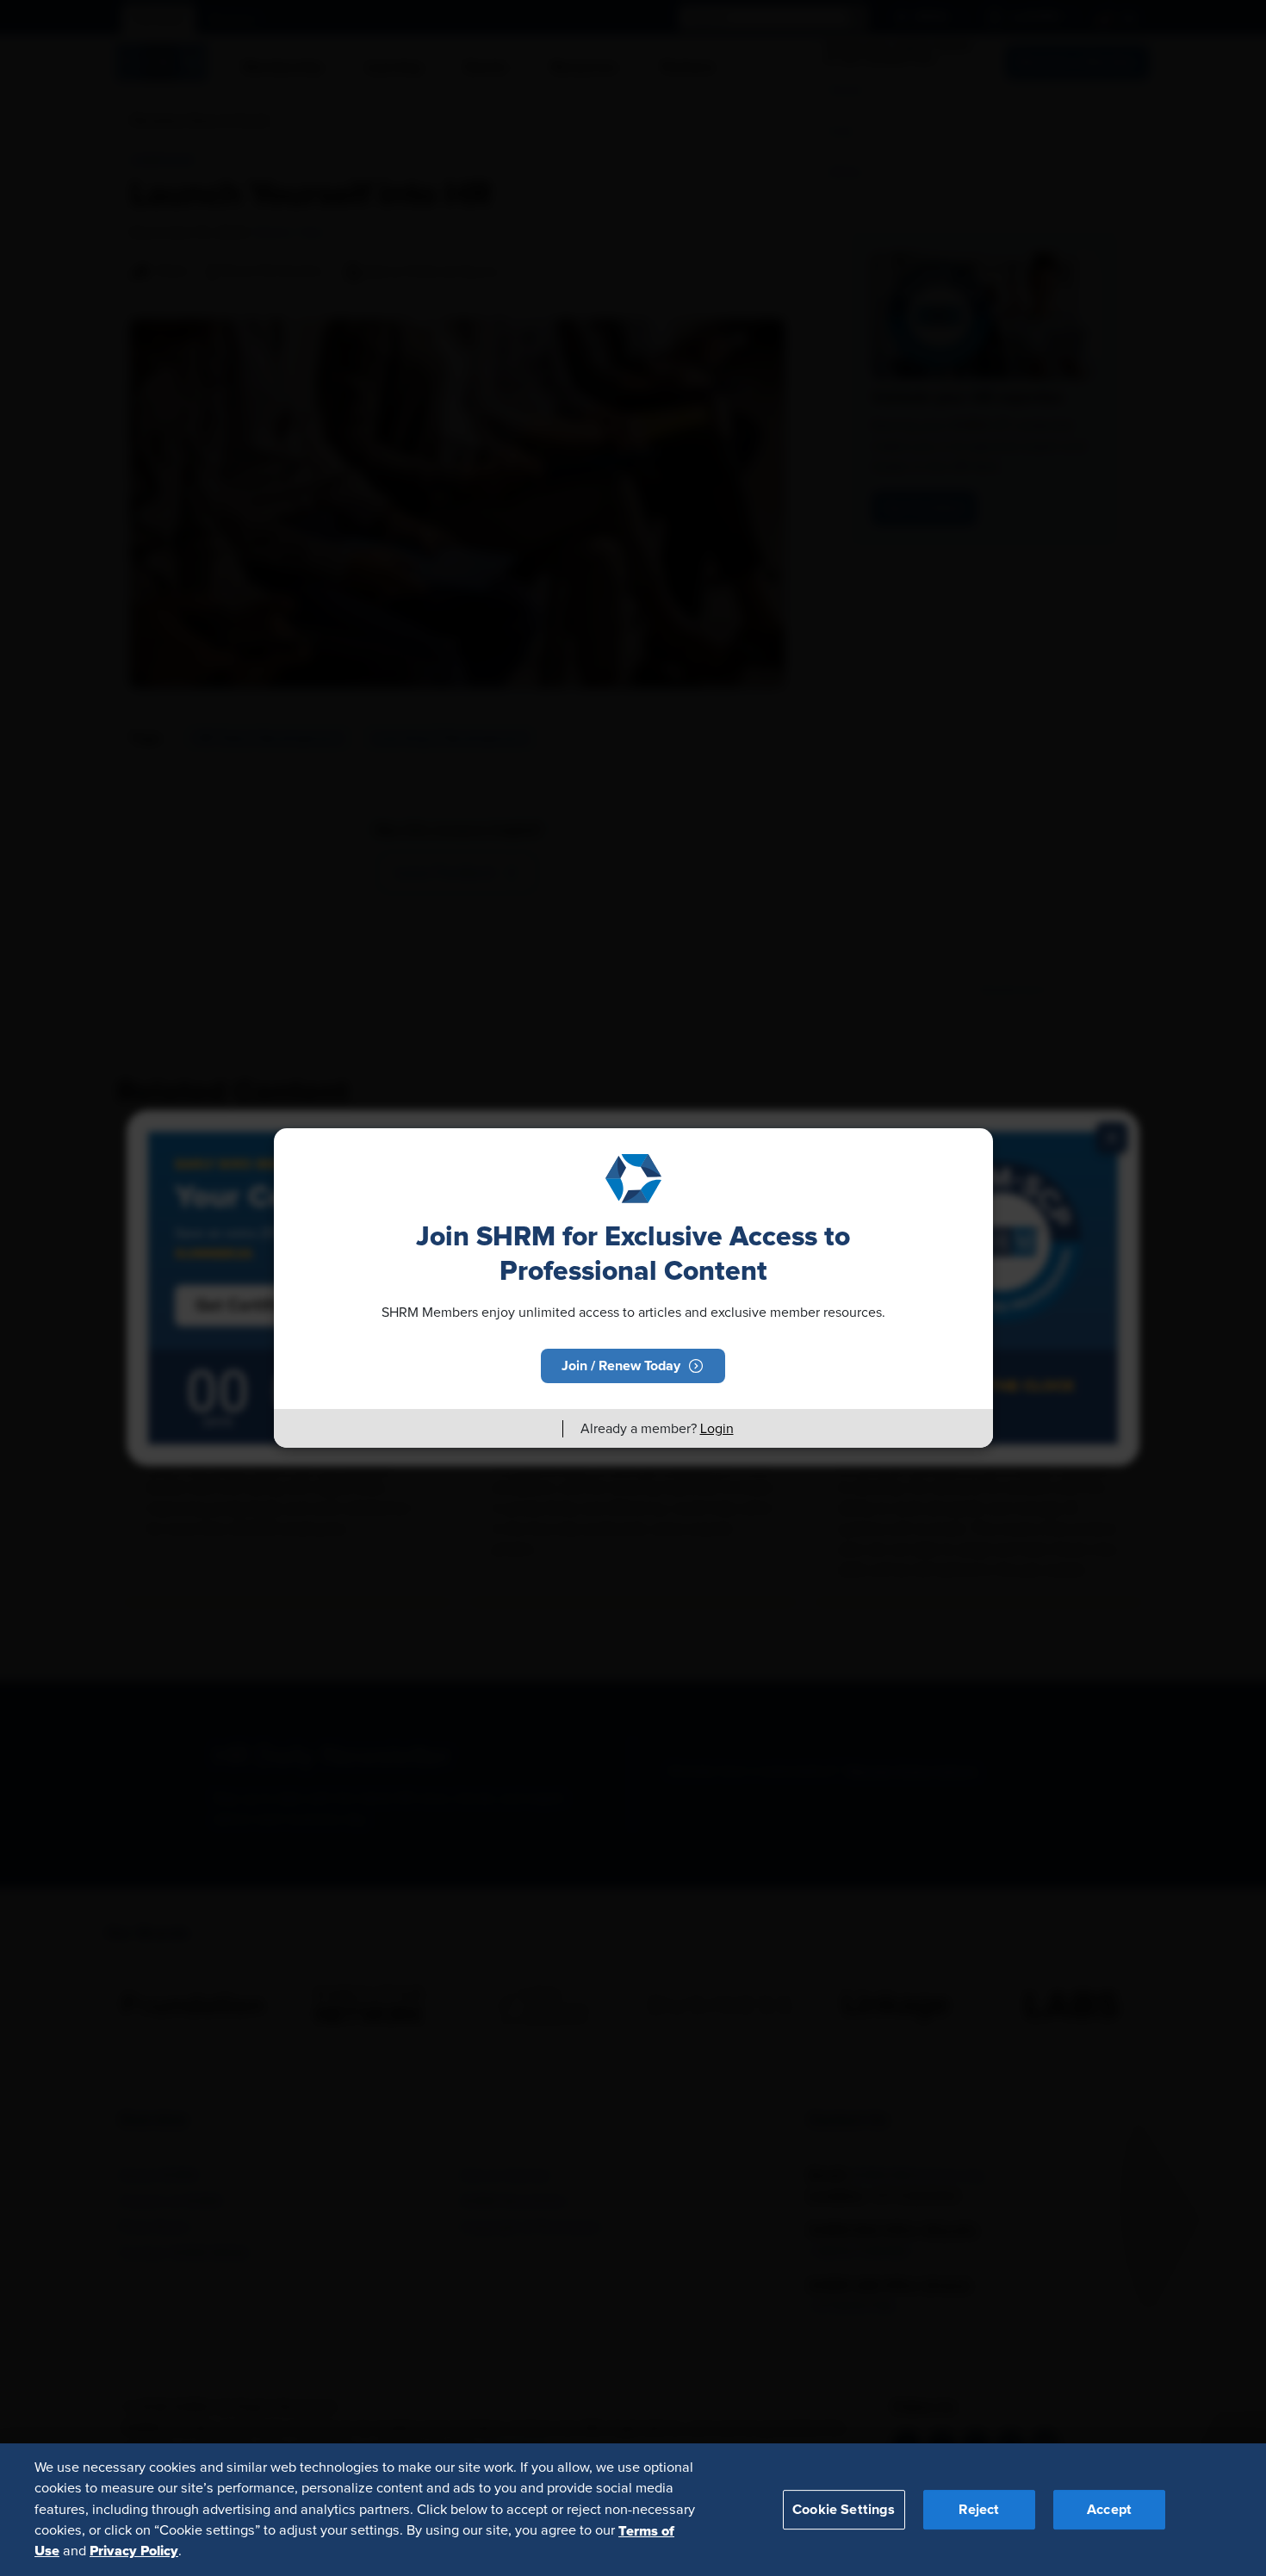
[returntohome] (539, 1429)
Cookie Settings (844, 2509)
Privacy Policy (134, 2551)
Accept (1109, 2509)
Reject (979, 2509)
